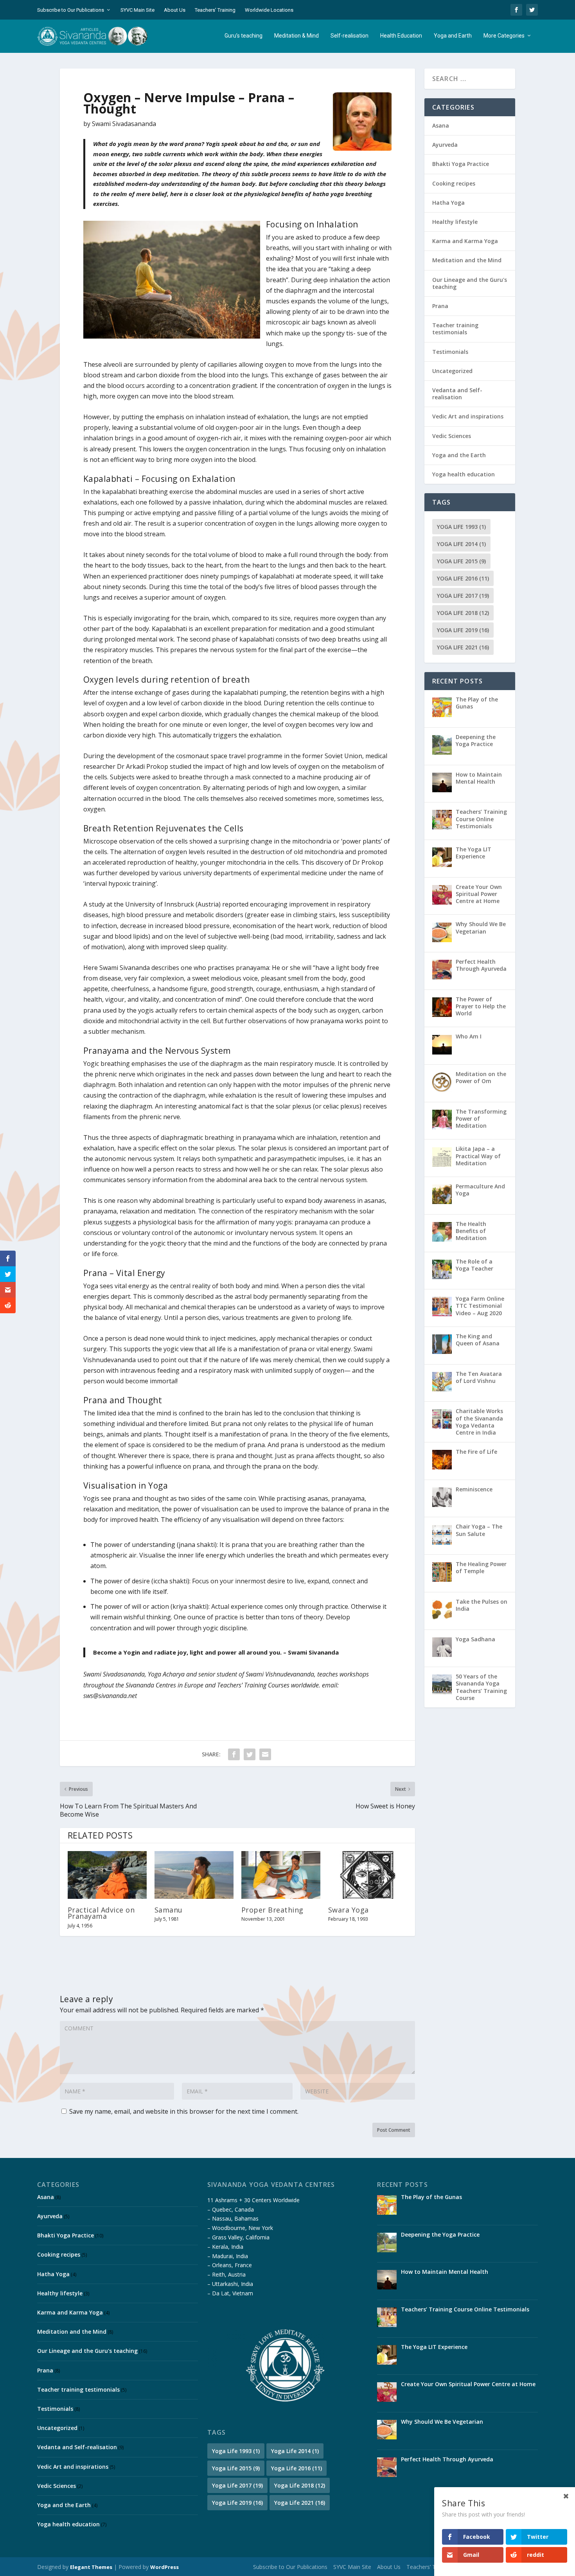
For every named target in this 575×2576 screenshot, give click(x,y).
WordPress (164, 2567)
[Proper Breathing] (281, 1875)
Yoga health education (464, 474)
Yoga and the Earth (459, 455)
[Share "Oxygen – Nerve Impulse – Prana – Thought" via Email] (265, 1754)
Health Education (401, 36)
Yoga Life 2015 (461, 561)
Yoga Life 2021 (463, 647)
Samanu (169, 1910)
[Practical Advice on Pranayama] (107, 1875)
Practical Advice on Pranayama (101, 1913)
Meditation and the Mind (467, 260)
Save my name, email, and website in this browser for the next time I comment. (184, 2111)
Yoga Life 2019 (463, 630)
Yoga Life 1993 (461, 527)
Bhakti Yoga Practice (461, 164)
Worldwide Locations (269, 10)
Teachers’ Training (215, 10)
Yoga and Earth (453, 36)
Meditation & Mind (296, 36)
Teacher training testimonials (455, 329)
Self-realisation (349, 36)
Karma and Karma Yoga (465, 241)
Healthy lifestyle (455, 222)
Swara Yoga (349, 1910)
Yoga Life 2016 (463, 578)
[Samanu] (194, 1875)
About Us (175, 10)
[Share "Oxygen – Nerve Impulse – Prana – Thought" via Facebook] (234, 1754)
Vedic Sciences (452, 436)
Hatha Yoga (448, 203)
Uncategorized (452, 371)
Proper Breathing (272, 1910)
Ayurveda (445, 145)
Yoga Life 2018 (463, 613)
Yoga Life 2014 (461, 544)
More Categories (504, 36)
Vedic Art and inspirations (468, 416)
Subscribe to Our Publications (71, 10)
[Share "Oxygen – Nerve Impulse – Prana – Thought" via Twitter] (250, 1754)
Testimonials (450, 352)
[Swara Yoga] (368, 1875)
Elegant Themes (91, 2567)
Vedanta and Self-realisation (457, 394)
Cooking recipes (454, 183)
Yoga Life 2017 (463, 596)
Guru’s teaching (243, 36)
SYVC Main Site (137, 10)
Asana (441, 125)
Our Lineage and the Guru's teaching (470, 283)
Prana (440, 306)
